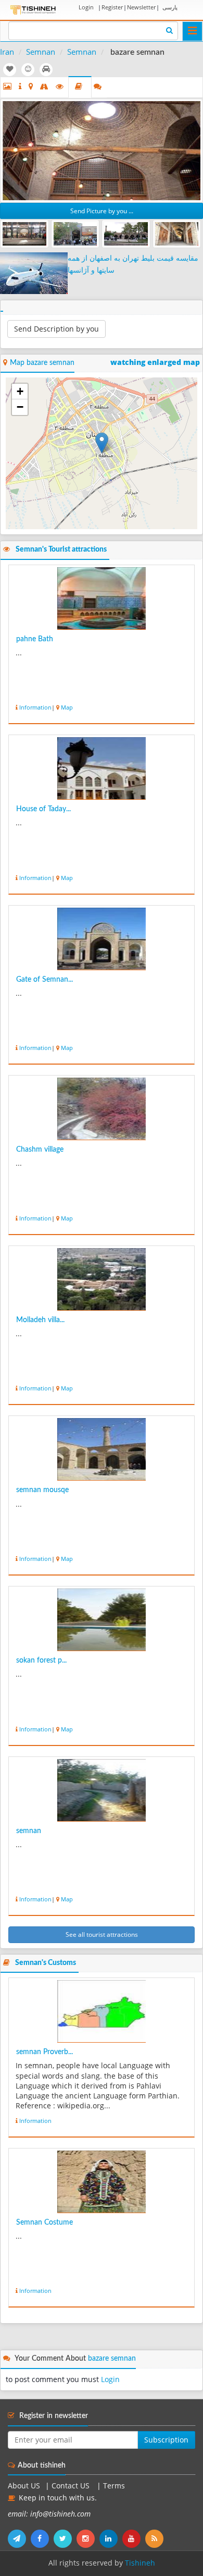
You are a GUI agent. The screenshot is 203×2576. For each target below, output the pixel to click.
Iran (7, 52)
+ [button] (20, 391)
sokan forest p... (41, 1661)
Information (35, 707)
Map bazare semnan (42, 363)
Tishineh (140, 2563)
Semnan (41, 52)
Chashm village (40, 1150)
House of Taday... (43, 809)
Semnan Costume (45, 2223)
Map (67, 707)
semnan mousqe (42, 1490)
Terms (114, 2486)
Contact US (72, 2486)
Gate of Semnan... (45, 980)
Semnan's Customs (46, 1963)
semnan (29, 1831)
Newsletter (141, 7)
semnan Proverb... (45, 2052)
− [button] (20, 407)
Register (112, 7)
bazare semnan (112, 2359)
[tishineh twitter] (65, 2538)
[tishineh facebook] (42, 2538)
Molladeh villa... (40, 1320)
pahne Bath (35, 639)
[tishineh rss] (156, 2538)
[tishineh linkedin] (111, 2538)
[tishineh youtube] (134, 2538)
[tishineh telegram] (19, 2538)
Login (86, 7)
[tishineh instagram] (88, 2538)
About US (24, 2486)
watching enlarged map (155, 362)
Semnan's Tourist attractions (61, 550)
